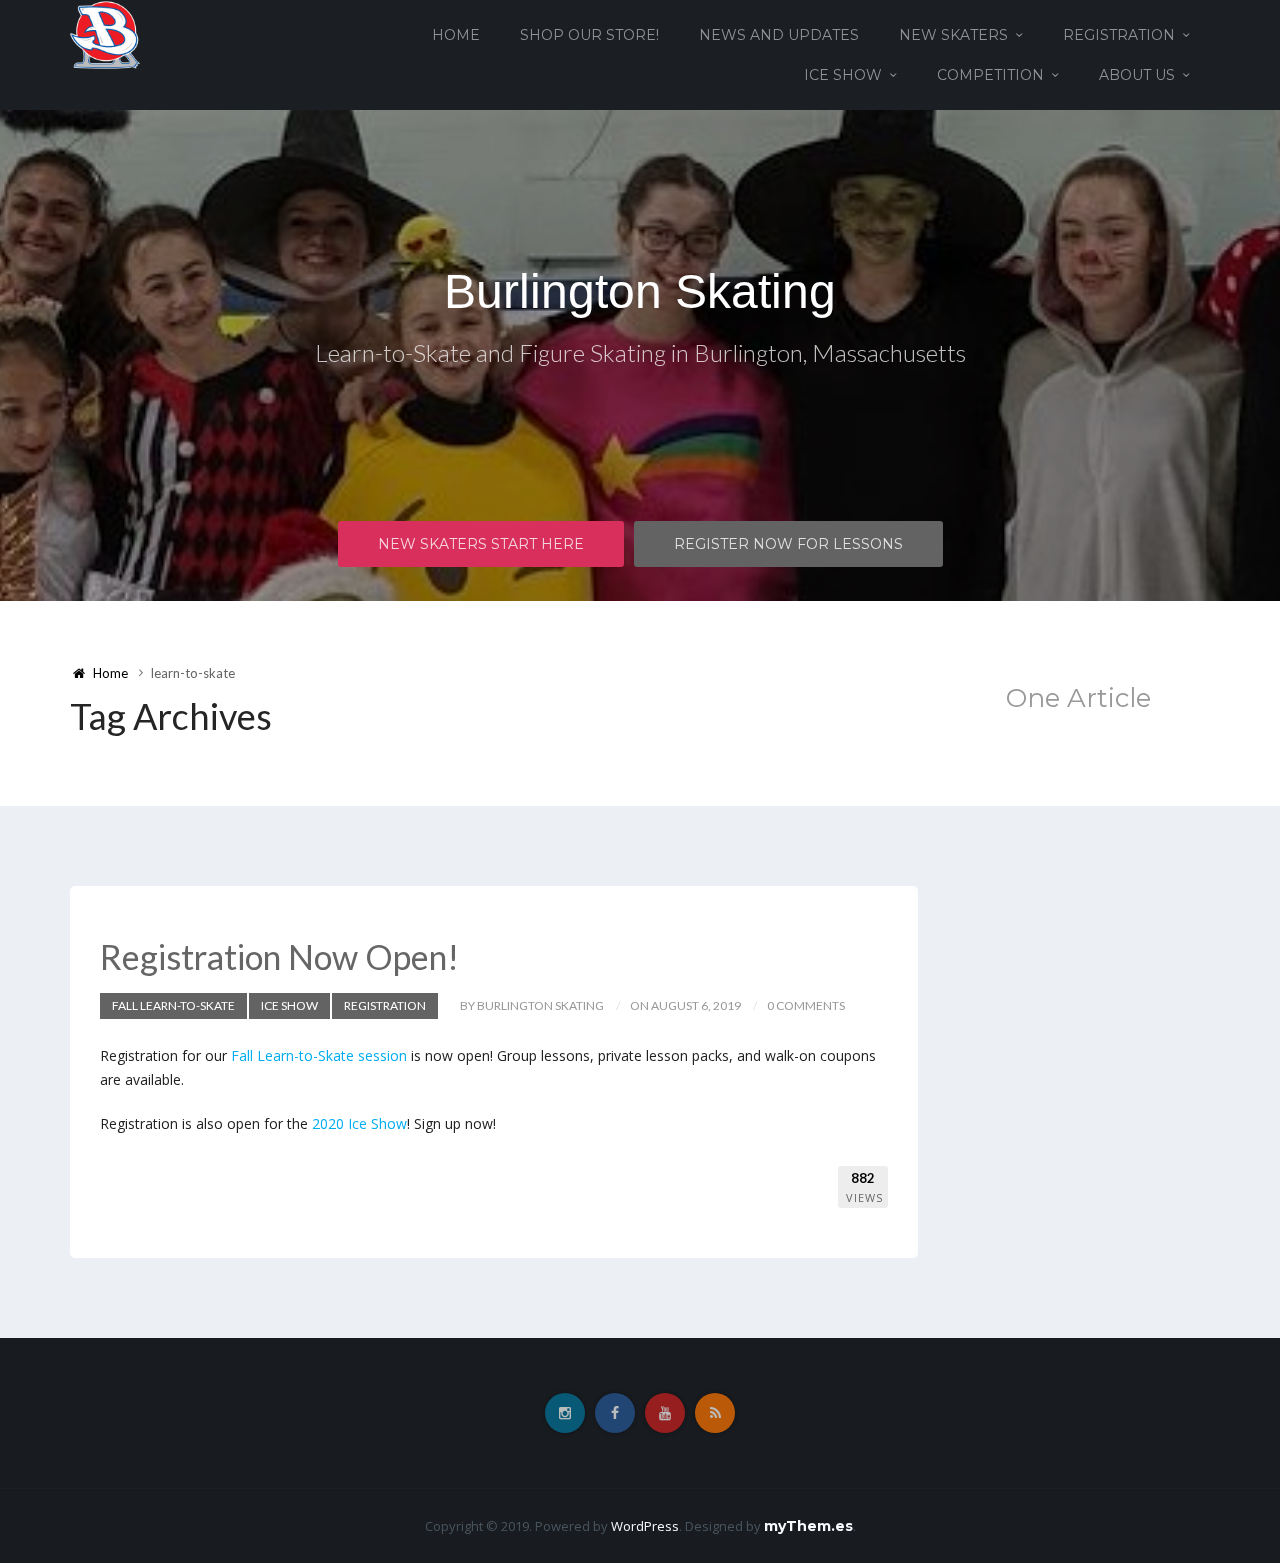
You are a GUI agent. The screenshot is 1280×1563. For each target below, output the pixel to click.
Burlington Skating (640, 291)
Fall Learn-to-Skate (173, 1005)
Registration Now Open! (279, 956)
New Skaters (953, 35)
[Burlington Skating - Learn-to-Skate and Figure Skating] (105, 33)
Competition (990, 75)
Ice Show (843, 75)
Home (456, 35)
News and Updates (779, 35)
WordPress (645, 1526)
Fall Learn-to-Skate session (319, 1055)
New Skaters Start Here (481, 544)
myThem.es (808, 1526)
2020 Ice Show (359, 1123)
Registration (1119, 35)
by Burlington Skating (532, 1005)
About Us (1137, 75)
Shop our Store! (589, 35)
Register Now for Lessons (788, 544)
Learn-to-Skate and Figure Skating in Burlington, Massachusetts (640, 352)
